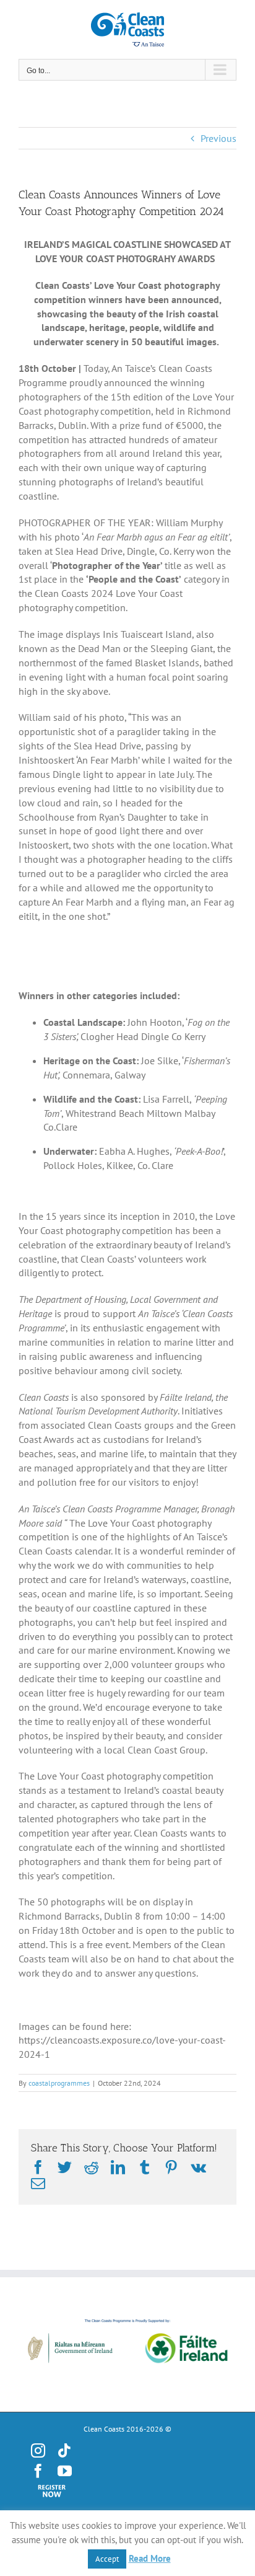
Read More (150, 2558)
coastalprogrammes (59, 2083)
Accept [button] (107, 2559)
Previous (218, 138)
